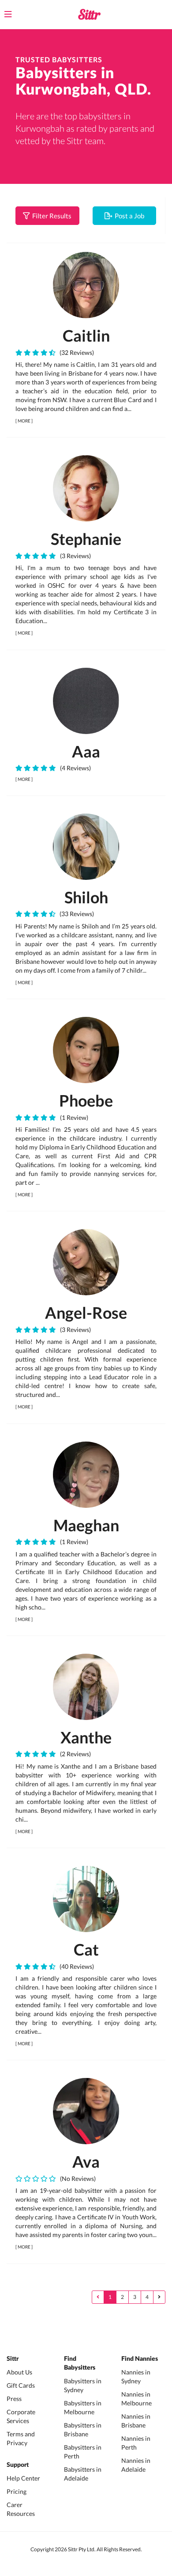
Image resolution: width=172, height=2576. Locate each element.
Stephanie (86, 539)
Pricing (17, 2491)
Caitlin (86, 335)
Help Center (23, 2478)
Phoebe (86, 1100)
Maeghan (86, 1525)
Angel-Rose (86, 1313)
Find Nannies (140, 2359)
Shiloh (86, 897)
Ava (86, 2161)
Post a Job (128, 216)
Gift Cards (21, 2385)
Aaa (86, 751)
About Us (19, 2372)
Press (14, 2399)
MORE (24, 421)
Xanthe (86, 1737)
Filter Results (50, 216)
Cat (86, 1949)
